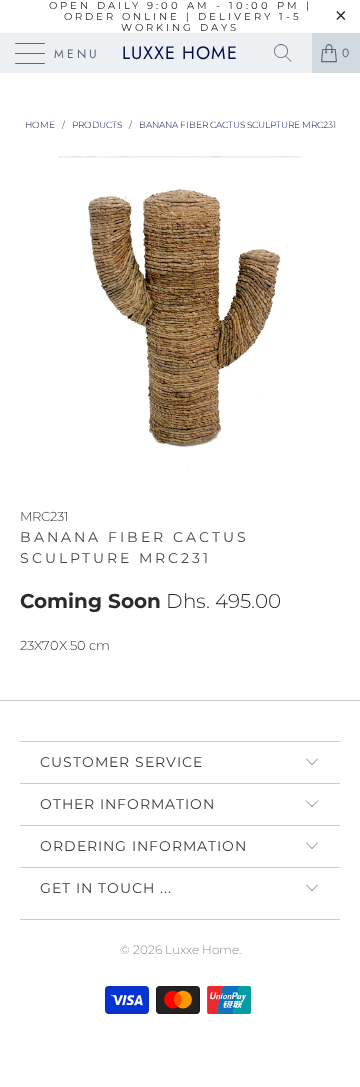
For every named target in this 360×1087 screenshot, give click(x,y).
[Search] (290, 53)
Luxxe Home (180, 53)
